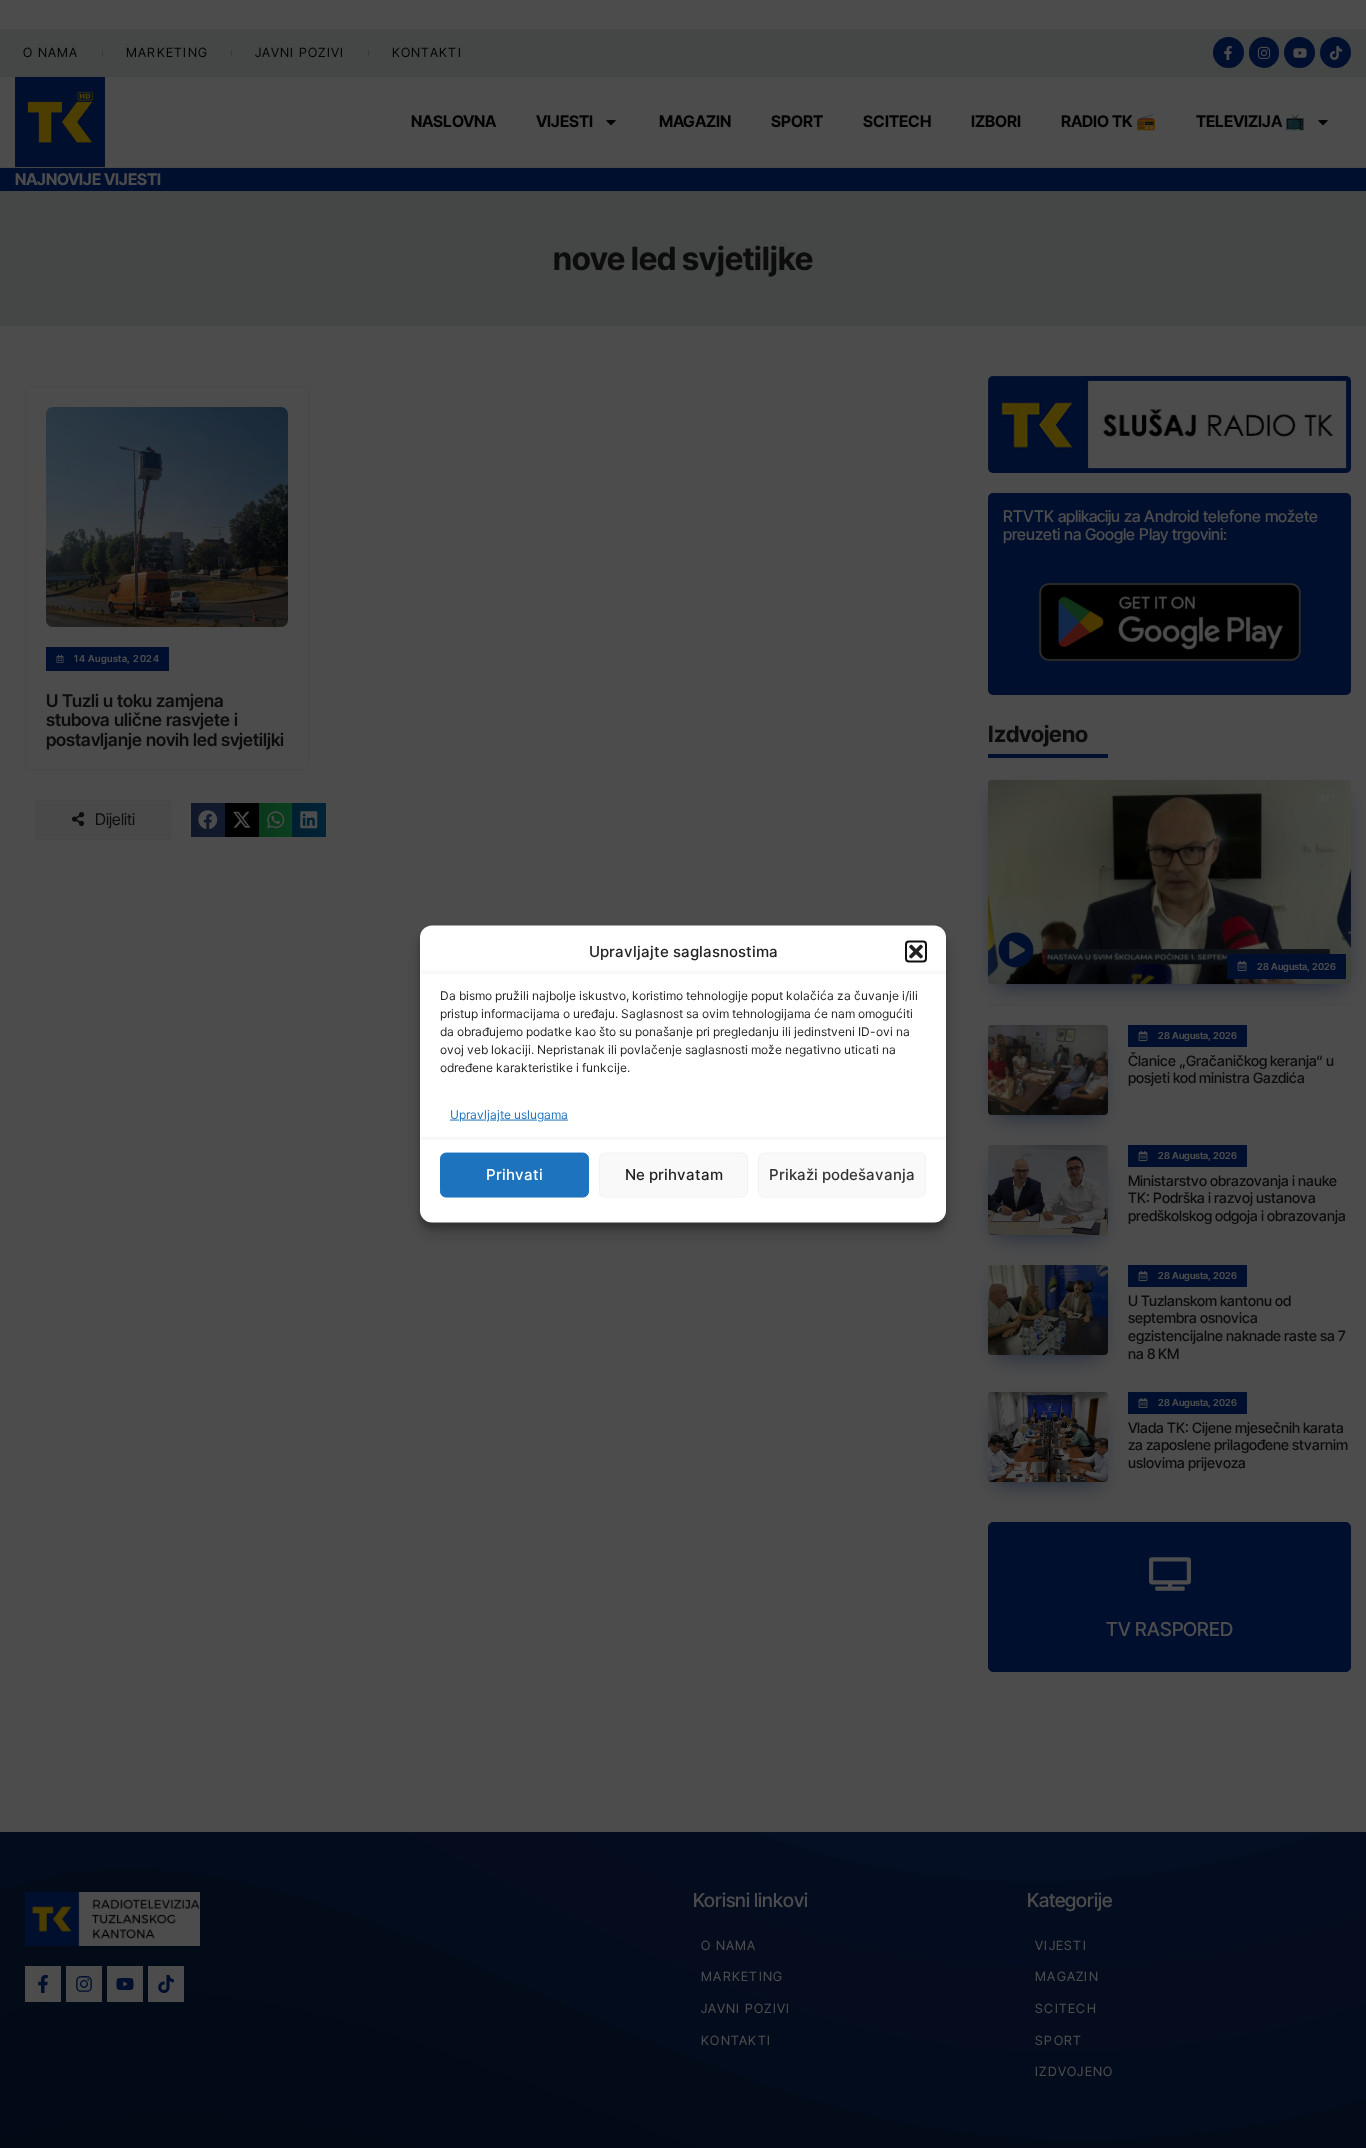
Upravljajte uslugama (509, 1113)
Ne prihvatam (674, 1174)
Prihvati (514, 1174)
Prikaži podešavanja (842, 1174)
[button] (916, 952)
